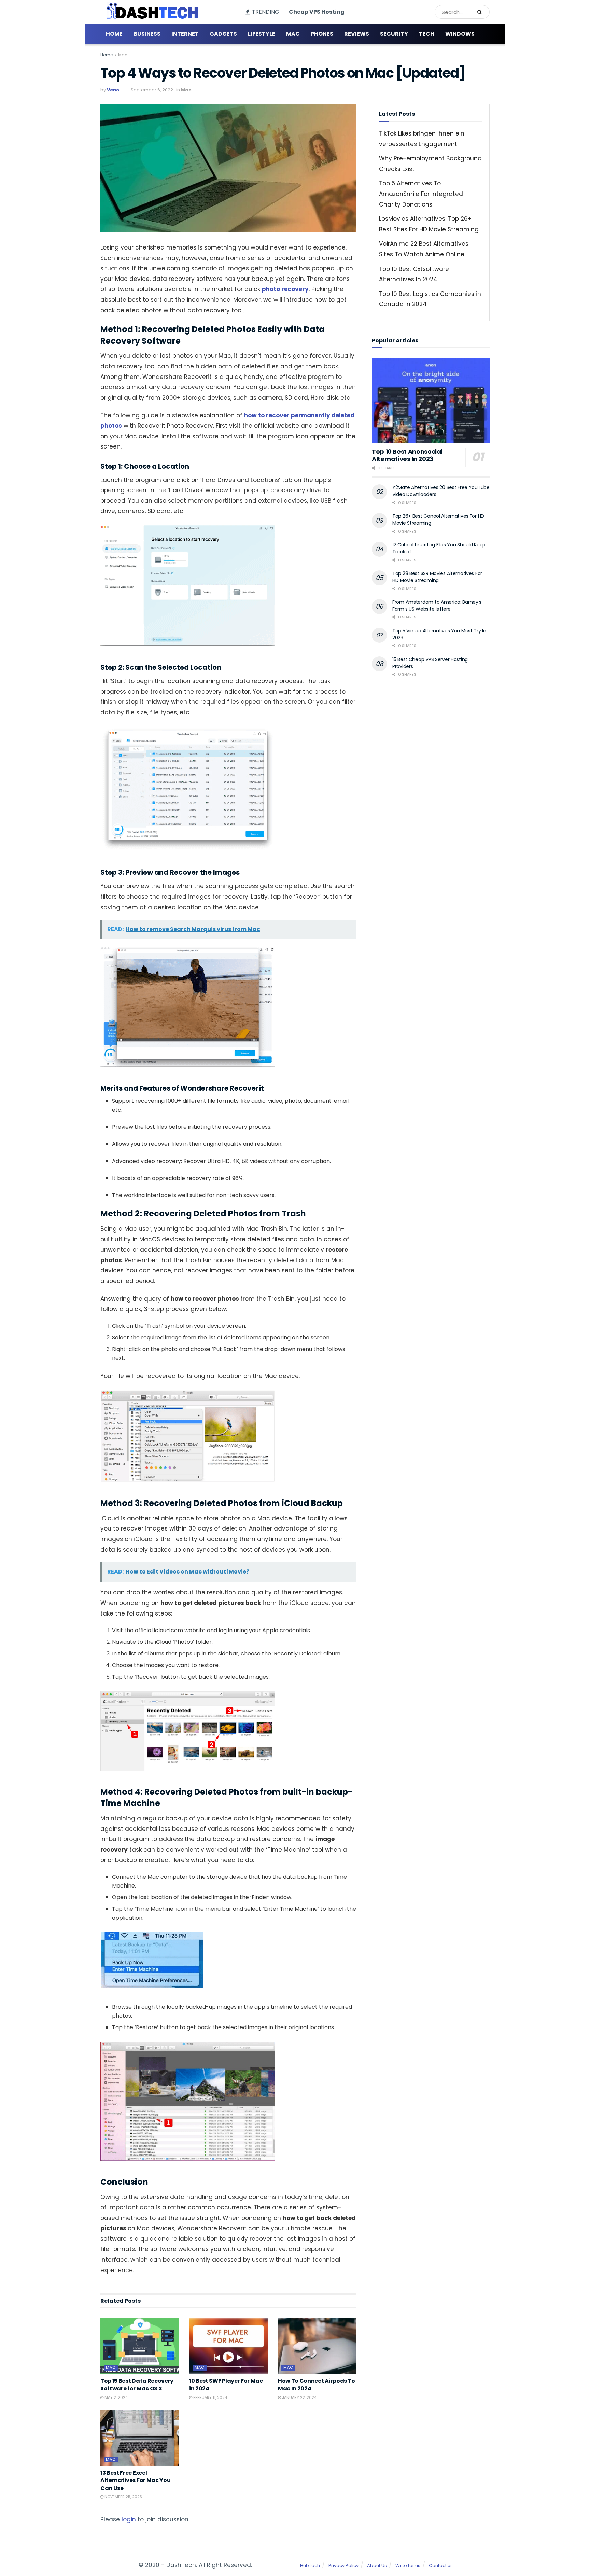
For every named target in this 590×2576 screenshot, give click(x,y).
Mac (293, 34)
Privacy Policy (343, 2566)
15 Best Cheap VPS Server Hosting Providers (430, 663)
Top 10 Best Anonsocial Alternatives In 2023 (407, 455)
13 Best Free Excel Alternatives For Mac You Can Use (135, 2480)
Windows (460, 34)
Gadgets (223, 34)
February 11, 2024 (210, 2397)
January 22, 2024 (299, 2397)
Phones (322, 34)
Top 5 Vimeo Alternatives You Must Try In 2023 (439, 634)
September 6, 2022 (152, 90)
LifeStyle (262, 34)
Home (114, 34)
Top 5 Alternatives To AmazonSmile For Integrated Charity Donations (421, 194)
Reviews (357, 34)
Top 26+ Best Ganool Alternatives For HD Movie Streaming (438, 520)
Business (147, 34)
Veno (113, 90)
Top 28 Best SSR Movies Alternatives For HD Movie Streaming (437, 577)
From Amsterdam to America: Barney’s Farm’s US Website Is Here (437, 606)
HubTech (310, 2566)
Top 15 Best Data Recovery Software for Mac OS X (137, 2385)
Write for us (408, 2566)
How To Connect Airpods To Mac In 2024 (317, 2385)
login (129, 2519)
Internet (185, 34)
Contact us (441, 2566)
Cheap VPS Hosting (317, 12)
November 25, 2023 (123, 2497)
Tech (427, 34)
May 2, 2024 (116, 2397)
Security (394, 34)
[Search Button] (482, 12)
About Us (377, 2566)
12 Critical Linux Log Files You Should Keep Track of (439, 548)
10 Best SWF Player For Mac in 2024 (226, 2385)
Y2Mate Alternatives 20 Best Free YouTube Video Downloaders (441, 491)
